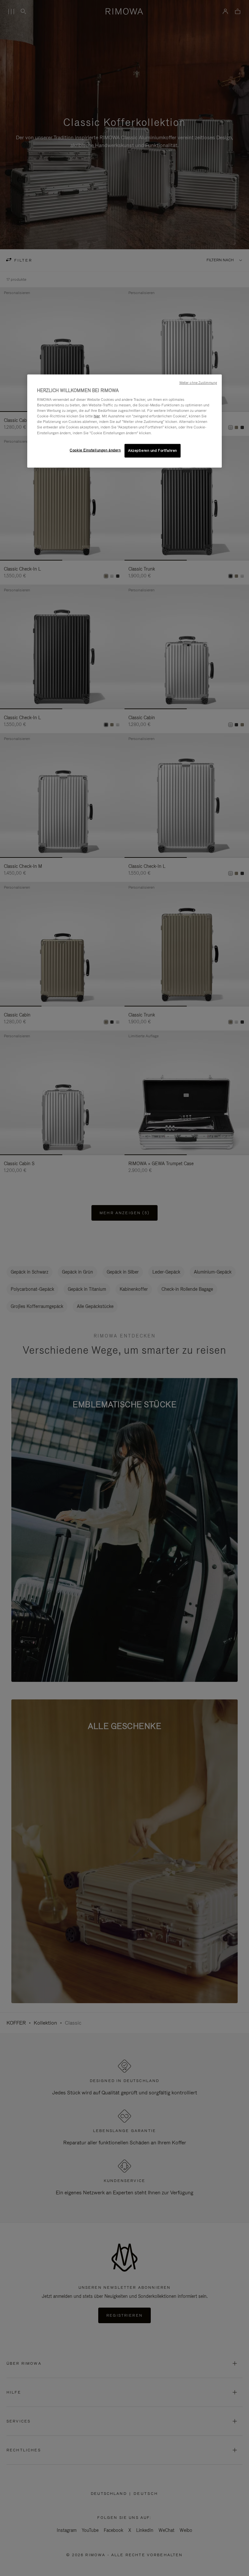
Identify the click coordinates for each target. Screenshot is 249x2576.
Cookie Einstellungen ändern (95, 450)
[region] (124, 421)
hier (97, 416)
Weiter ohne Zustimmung (198, 382)
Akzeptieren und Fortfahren (153, 450)
